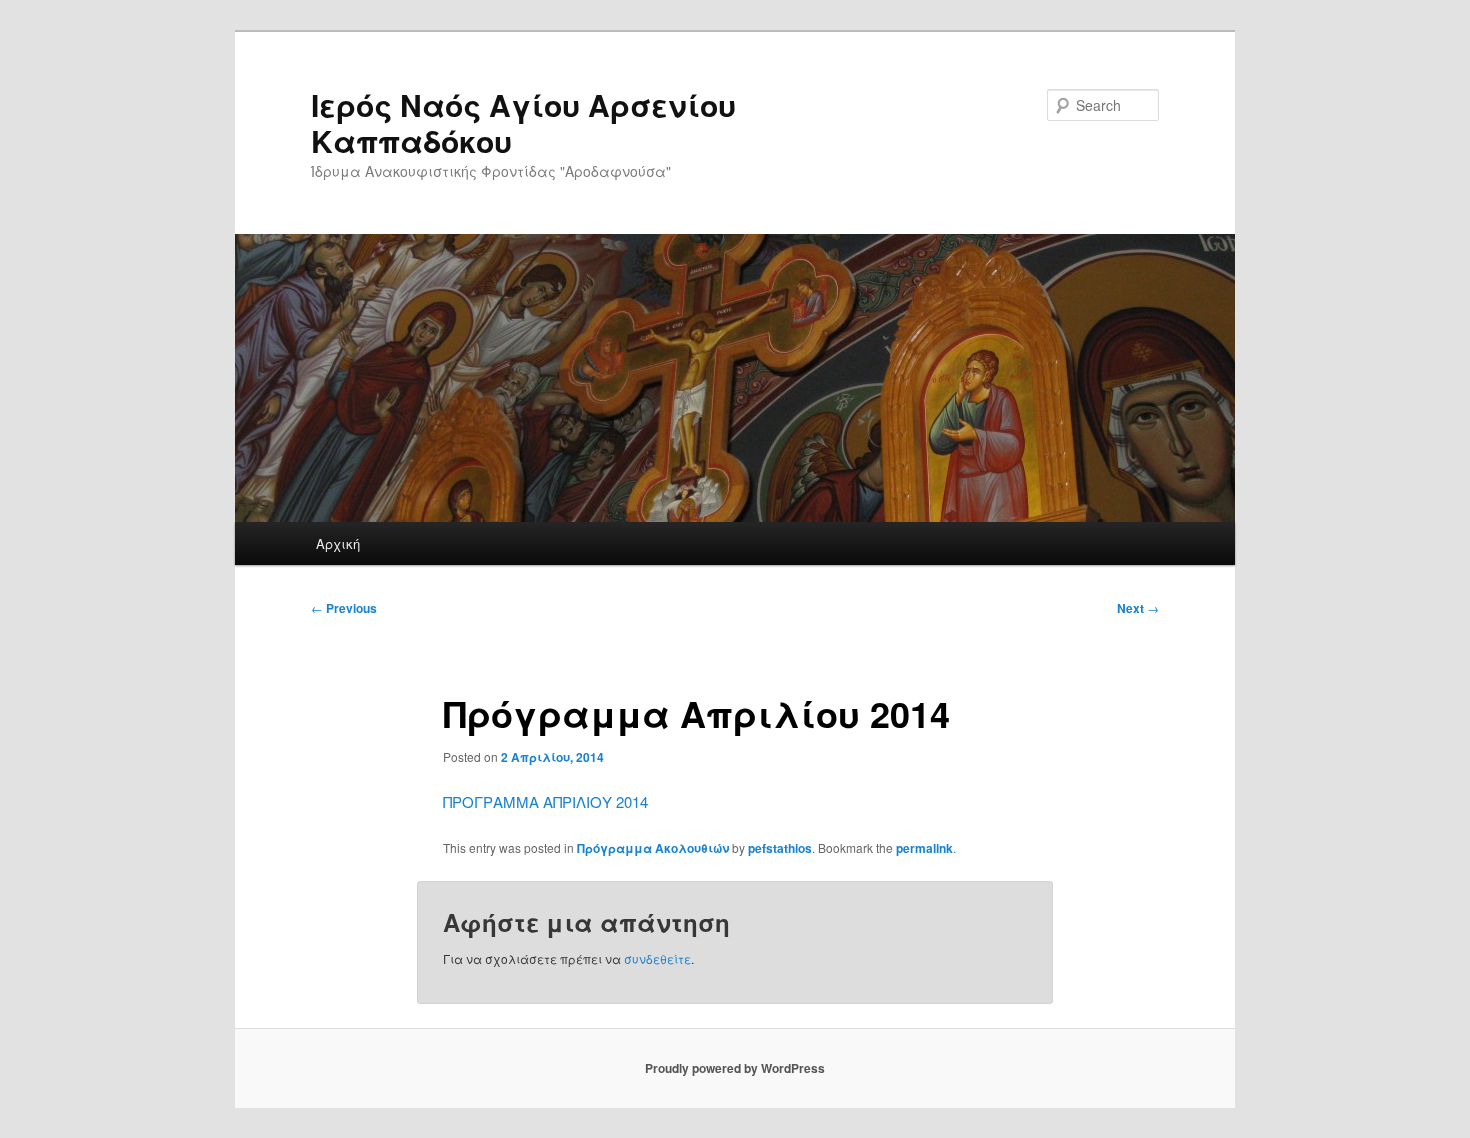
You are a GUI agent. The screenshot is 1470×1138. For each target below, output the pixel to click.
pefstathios (780, 848)
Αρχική (338, 543)
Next (1138, 608)
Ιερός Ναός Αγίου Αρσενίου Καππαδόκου (523, 122)
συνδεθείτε (657, 958)
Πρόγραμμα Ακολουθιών (653, 848)
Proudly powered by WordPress (735, 1068)
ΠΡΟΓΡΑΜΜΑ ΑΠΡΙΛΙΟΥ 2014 (545, 801)
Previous (344, 608)
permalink (924, 848)
